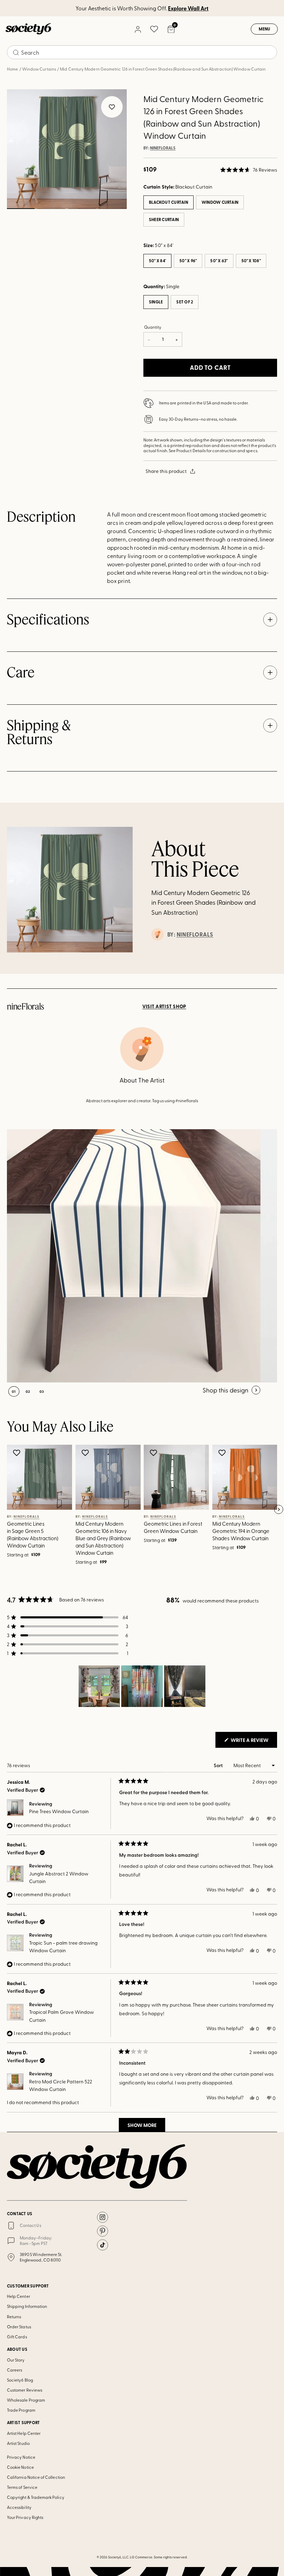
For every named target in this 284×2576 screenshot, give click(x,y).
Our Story (16, 2360)
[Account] (137, 29)
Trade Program (21, 2410)
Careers (15, 2370)
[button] (249, 170)
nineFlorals (163, 148)
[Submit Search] (16, 53)
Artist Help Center (24, 2433)
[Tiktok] (103, 2245)
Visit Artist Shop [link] (164, 1006)
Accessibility (19, 2507)
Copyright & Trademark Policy (36, 2497)
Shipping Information (27, 2306)
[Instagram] (103, 2217)
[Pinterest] (103, 2231)
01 (21, 209)
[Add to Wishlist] (17, 1453)
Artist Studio (18, 2443)
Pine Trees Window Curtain (59, 1811)
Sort (219, 1765)
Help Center (19, 2296)
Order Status (19, 2327)
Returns (14, 2317)
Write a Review (253, 1742)
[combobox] (142, 52)
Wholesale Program (26, 2400)
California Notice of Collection (36, 2477)
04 (113, 209)
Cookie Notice (20, 2467)
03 (82, 209)
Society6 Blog (20, 2380)
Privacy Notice (21, 2457)
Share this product (166, 471)
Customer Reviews (25, 2390)
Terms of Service (22, 2487)
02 (51, 209)
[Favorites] (154, 29)
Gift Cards (17, 2337)
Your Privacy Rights (25, 2517)
